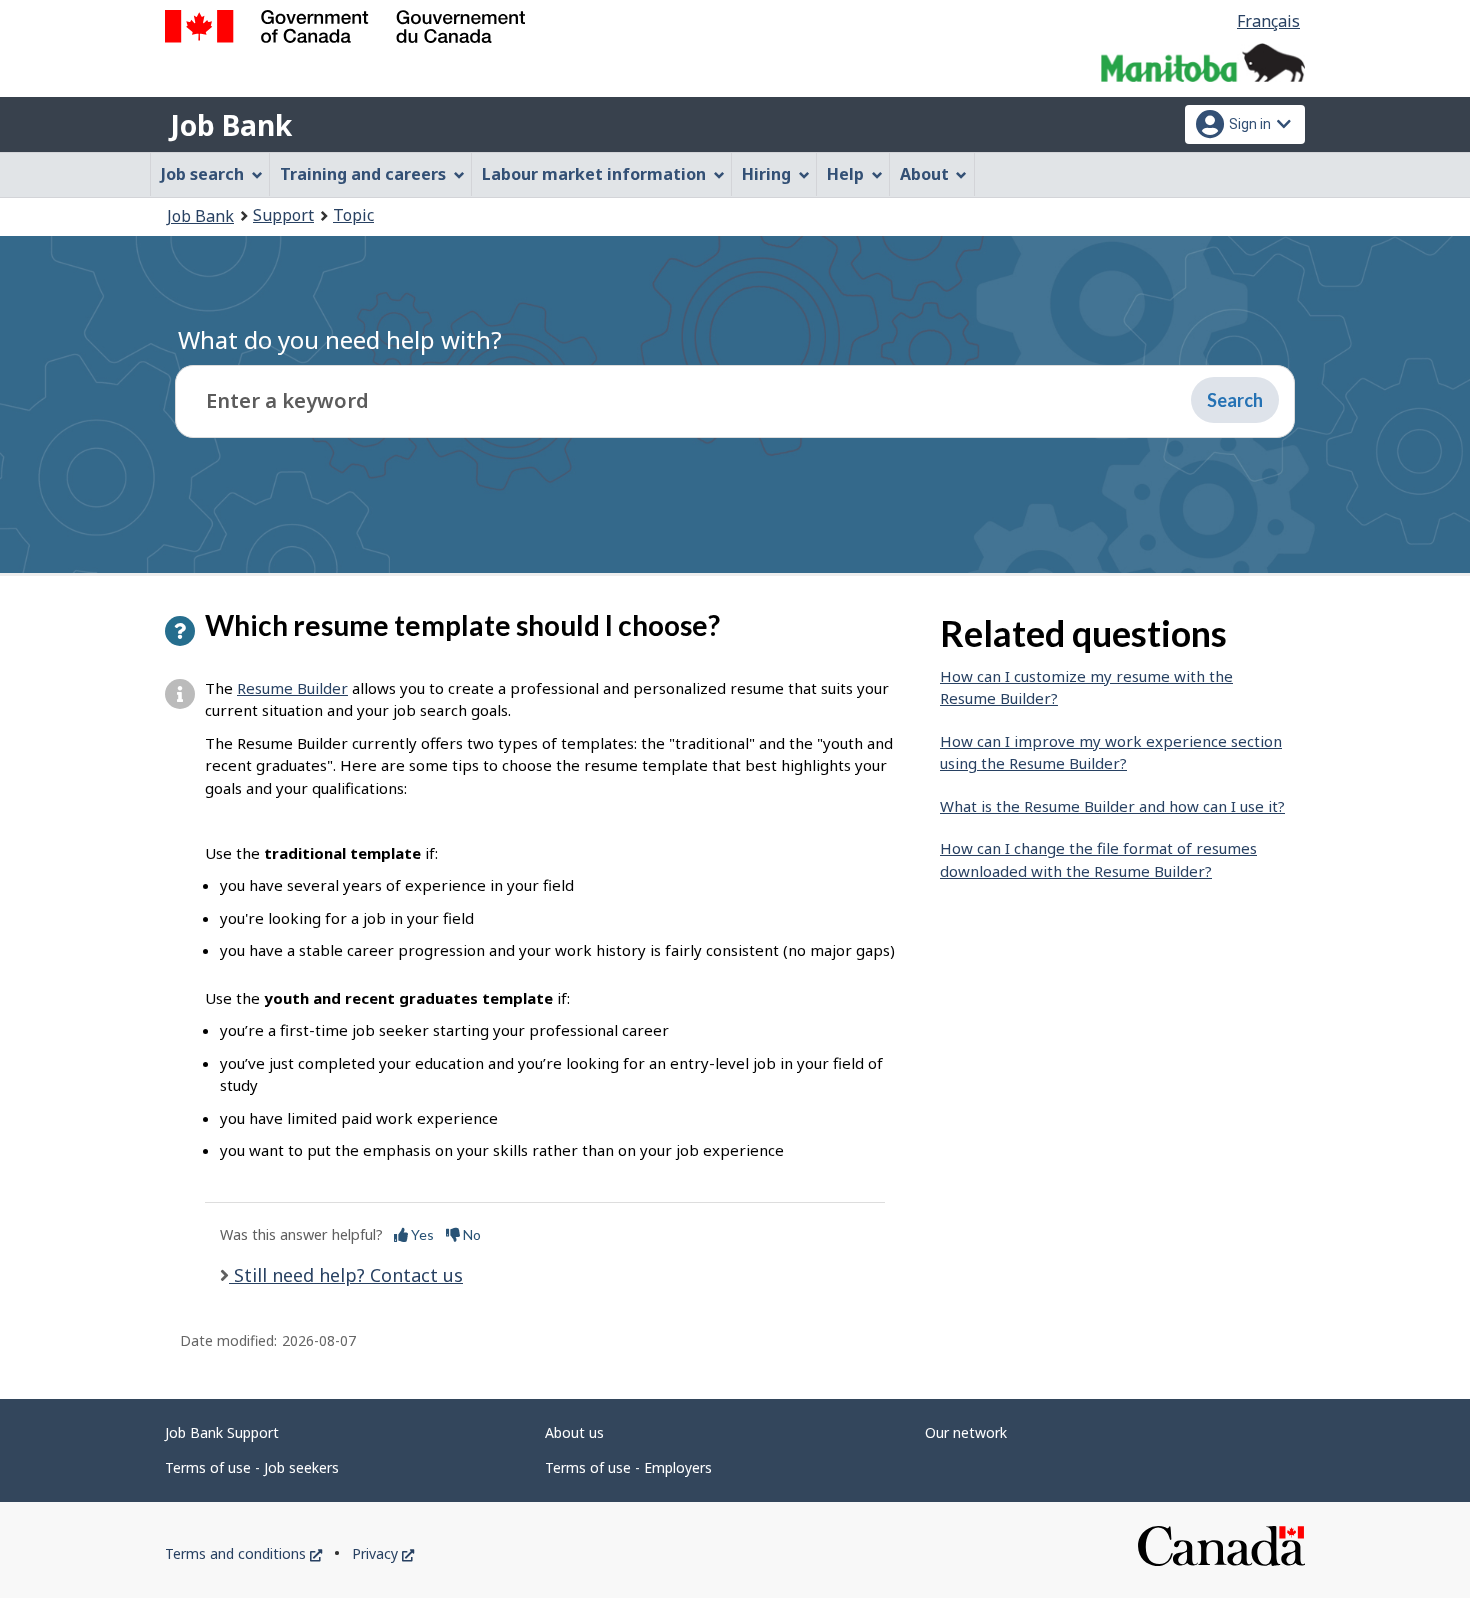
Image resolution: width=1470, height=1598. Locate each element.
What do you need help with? (340, 339)
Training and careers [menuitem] (363, 174)
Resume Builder (292, 688)
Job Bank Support (222, 1432)
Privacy (383, 1553)
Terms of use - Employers (628, 1467)
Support (283, 215)
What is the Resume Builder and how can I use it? (1112, 806)
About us (574, 1432)
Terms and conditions (243, 1553)
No (470, 1234)
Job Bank (231, 125)
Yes (421, 1234)
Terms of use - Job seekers (252, 1467)
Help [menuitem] (845, 174)
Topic (353, 215)
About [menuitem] (924, 174)
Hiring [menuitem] (766, 174)
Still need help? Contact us (346, 1275)
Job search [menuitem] (202, 174)
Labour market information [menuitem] (594, 174)
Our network (966, 1432)
